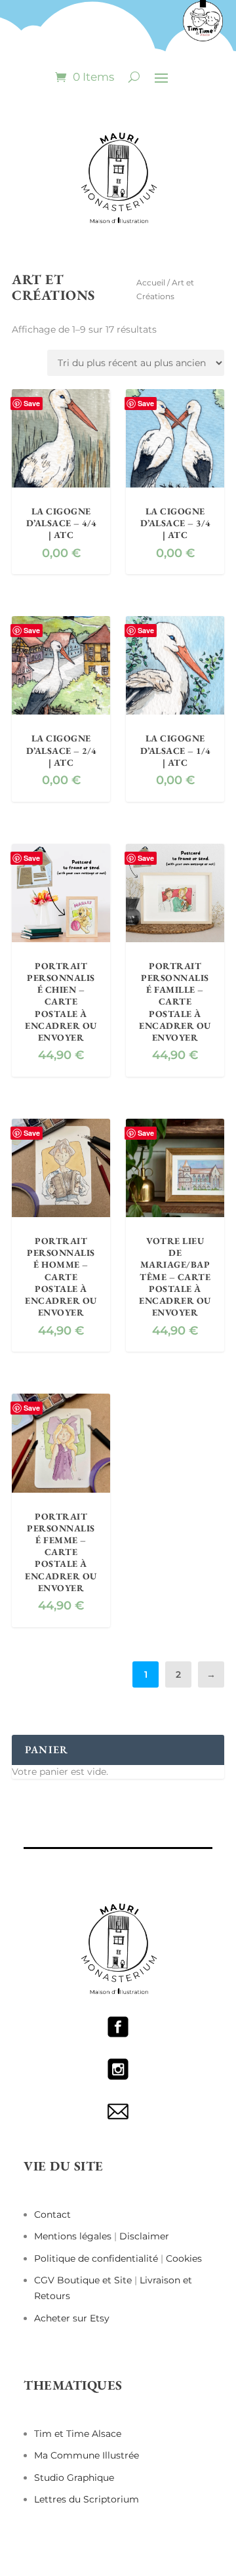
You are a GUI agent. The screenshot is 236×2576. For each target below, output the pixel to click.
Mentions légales (74, 2236)
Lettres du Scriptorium (87, 2499)
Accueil (151, 282)
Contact (52, 2214)
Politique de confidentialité (96, 2258)
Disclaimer (144, 2236)
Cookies (184, 2258)
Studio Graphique (74, 2478)
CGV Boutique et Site (84, 2280)
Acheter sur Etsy (72, 2318)
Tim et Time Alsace (78, 2434)
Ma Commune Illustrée (87, 2455)
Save (32, 403)
